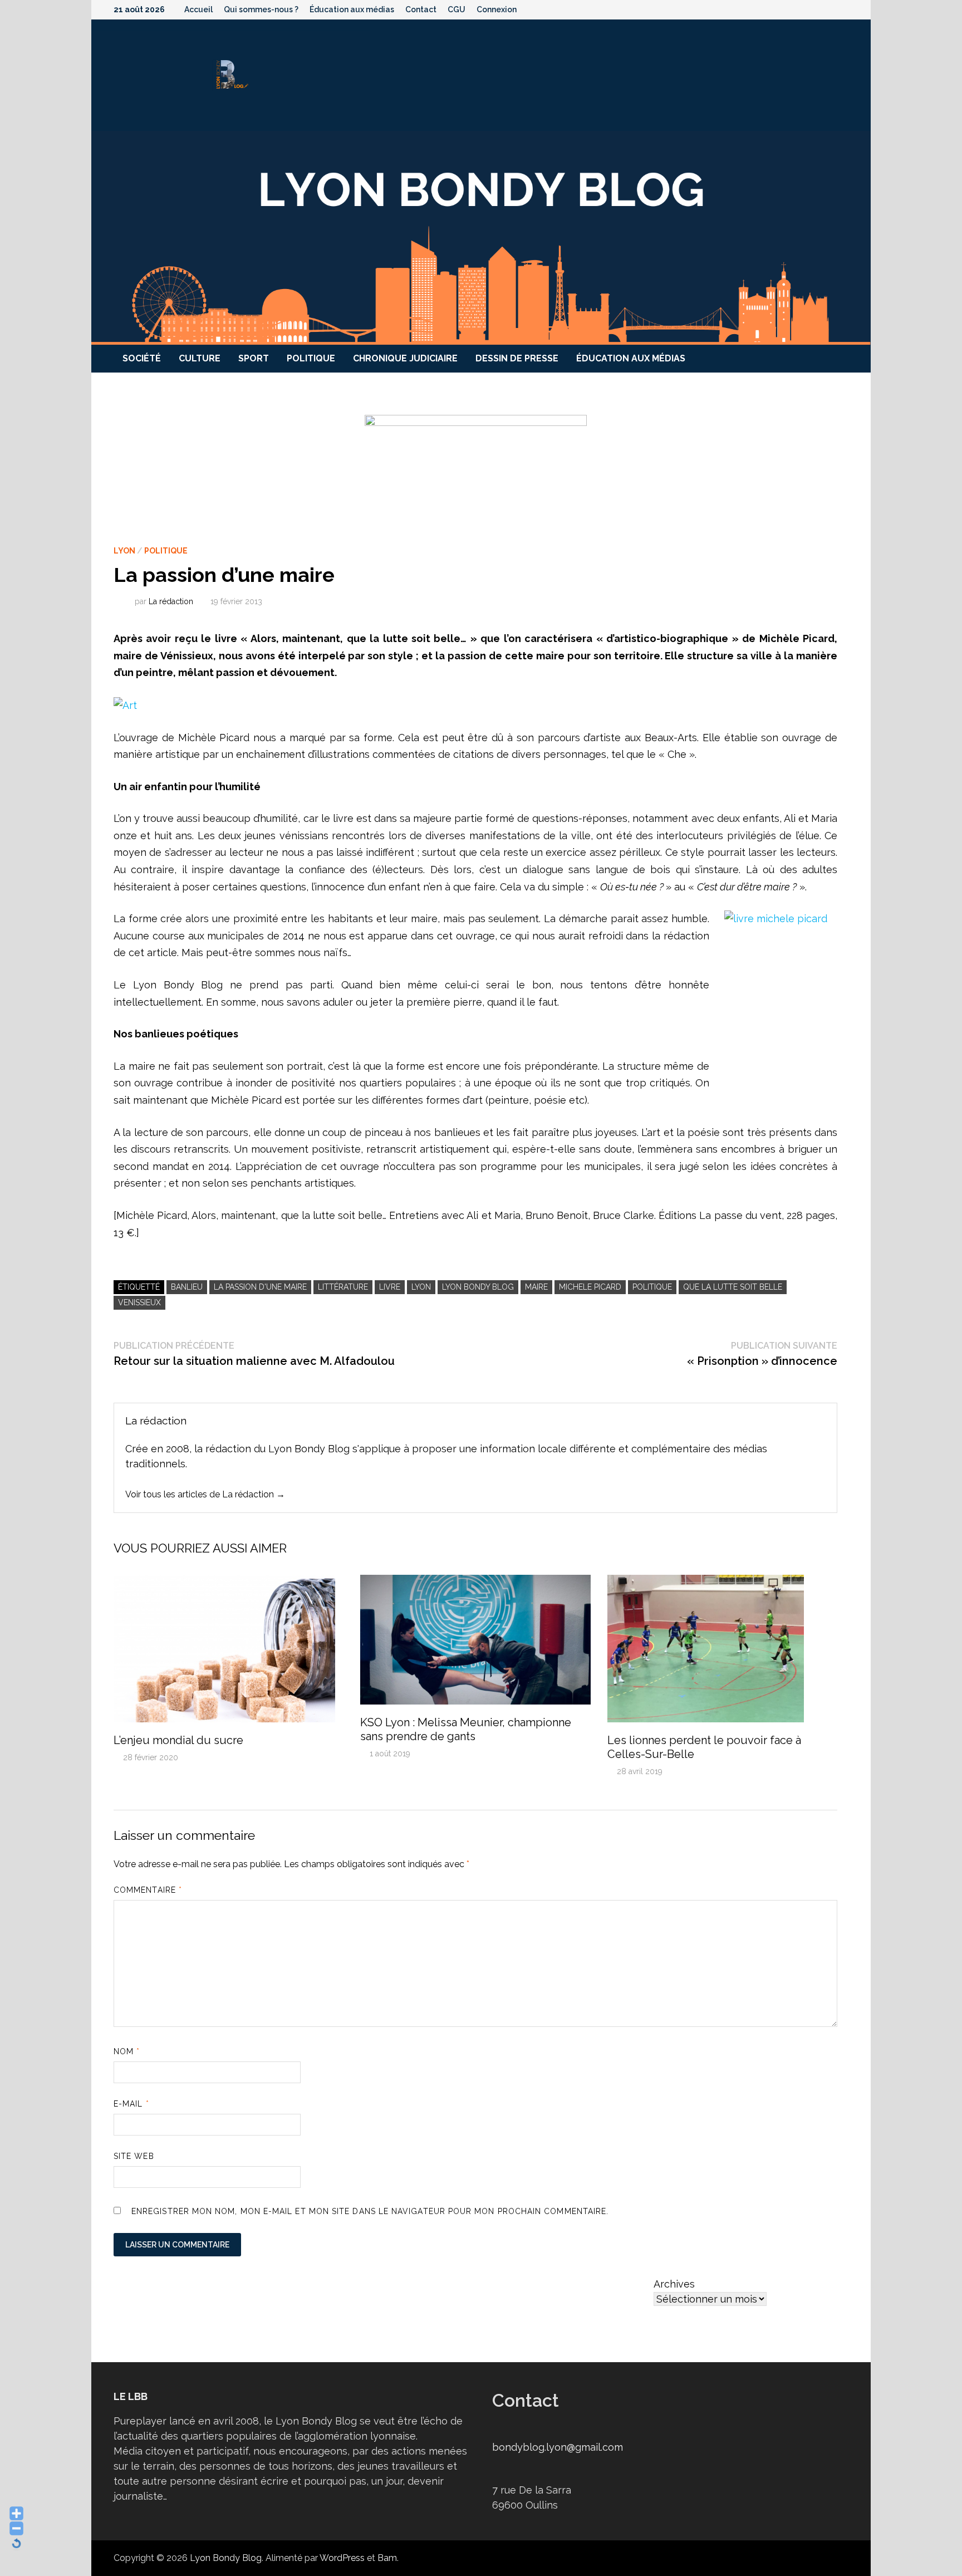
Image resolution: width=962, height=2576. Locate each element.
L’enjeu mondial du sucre (178, 1740)
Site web (134, 2156)
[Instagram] (830, 9)
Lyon (124, 551)
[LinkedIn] (843, 9)
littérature (343, 1287)
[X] (815, 9)
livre (390, 1287)
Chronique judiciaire (405, 358)
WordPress (342, 2558)
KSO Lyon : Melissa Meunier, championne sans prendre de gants (466, 1729)
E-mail (131, 2104)
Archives (674, 2284)
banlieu (187, 1287)
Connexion (497, 9)
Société (142, 358)
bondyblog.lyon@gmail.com (558, 2447)
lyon (421, 1287)
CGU (457, 9)
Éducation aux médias (352, 9)
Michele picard (590, 1287)
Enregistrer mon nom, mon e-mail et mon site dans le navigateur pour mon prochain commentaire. (370, 2211)
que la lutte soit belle (733, 1287)
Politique (311, 358)
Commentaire (148, 1890)
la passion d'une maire (260, 1287)
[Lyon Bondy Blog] (481, 237)
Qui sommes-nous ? (261, 9)
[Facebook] (786, 9)
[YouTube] (801, 9)
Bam (387, 2558)
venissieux (139, 1302)
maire (536, 1287)
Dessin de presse (517, 358)
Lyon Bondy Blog (478, 1287)
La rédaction (171, 601)
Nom (127, 2051)
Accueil (198, 9)
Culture (200, 358)
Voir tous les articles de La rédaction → (205, 1494)
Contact (421, 9)
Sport (254, 358)
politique (652, 1287)
